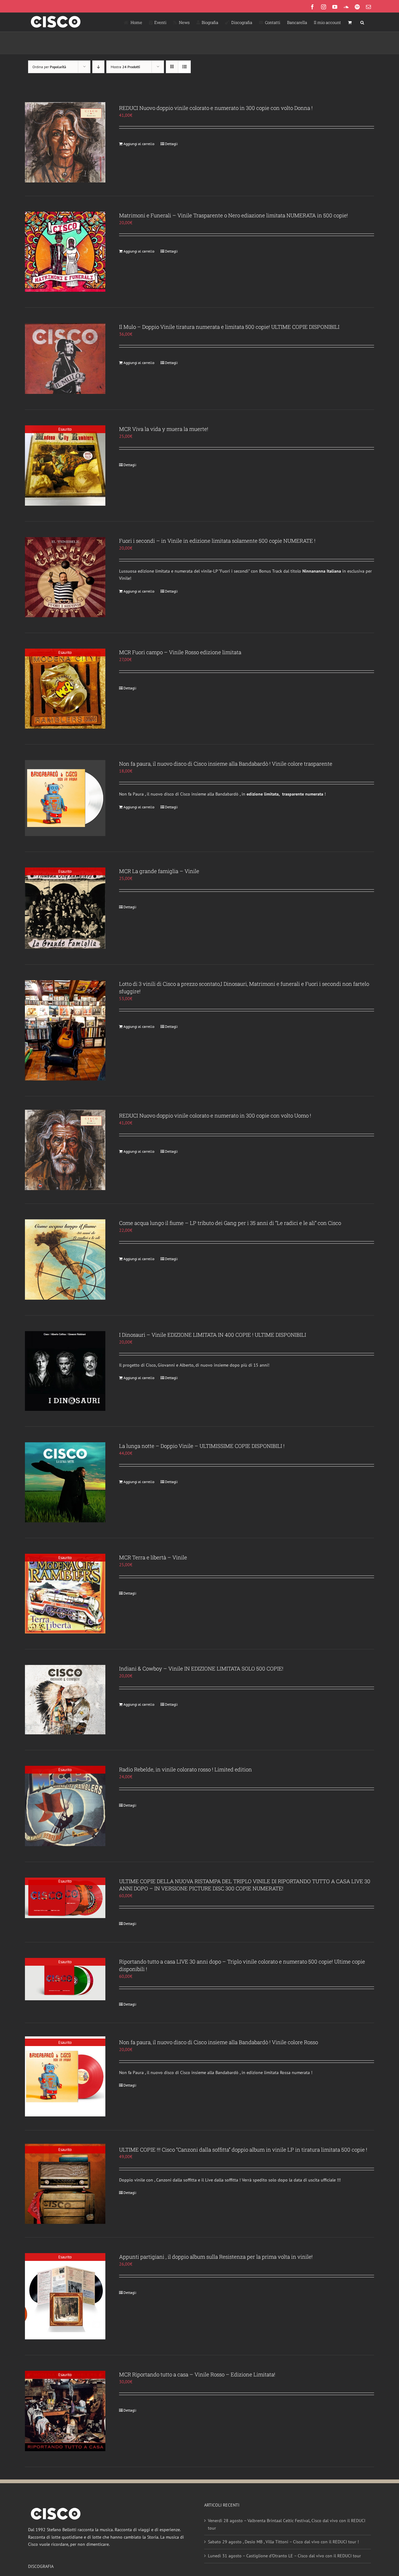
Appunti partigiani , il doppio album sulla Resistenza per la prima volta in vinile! (216, 2257)
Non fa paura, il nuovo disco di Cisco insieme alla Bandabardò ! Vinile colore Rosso (219, 2042)
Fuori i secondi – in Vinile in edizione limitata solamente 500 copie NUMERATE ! (217, 541)
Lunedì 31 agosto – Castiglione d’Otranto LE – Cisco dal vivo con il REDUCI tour (284, 2556)
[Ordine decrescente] (98, 67)
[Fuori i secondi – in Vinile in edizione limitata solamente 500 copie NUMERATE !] (65, 577)
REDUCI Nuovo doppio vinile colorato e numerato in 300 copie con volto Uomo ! (215, 1115)
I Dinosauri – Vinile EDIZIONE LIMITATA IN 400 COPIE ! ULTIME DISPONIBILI (213, 1335)
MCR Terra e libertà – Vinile (153, 1557)
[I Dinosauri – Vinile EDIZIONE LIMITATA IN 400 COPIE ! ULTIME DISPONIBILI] (65, 1371)
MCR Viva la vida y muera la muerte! (164, 429)
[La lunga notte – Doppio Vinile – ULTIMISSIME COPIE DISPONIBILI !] (65, 1482)
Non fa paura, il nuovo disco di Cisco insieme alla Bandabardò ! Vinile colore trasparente (226, 764)
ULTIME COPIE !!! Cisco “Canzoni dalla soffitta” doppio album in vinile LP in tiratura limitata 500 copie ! (243, 2150)
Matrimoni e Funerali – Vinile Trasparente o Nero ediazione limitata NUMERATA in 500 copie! (233, 215)
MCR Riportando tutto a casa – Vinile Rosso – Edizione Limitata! (197, 2374)
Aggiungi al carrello (139, 144)
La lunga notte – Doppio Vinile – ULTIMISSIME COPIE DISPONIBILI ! (202, 1446)
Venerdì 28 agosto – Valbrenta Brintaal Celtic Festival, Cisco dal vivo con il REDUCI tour (287, 2524)
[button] (362, 22)
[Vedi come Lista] (184, 67)
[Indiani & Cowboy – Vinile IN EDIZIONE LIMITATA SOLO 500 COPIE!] (65, 1700)
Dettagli (171, 144)
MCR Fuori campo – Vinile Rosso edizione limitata (180, 652)
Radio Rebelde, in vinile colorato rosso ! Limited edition (185, 1769)
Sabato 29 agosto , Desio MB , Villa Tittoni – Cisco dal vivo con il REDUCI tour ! (283, 2542)
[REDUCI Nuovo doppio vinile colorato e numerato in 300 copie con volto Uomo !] (65, 1150)
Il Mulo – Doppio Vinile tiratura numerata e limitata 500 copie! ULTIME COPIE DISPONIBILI (229, 327)
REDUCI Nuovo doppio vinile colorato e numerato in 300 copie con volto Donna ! (216, 108)
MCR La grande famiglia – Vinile (159, 871)
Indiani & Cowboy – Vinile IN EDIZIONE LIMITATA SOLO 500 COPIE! (201, 1668)
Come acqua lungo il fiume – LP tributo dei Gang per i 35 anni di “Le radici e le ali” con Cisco (230, 1223)
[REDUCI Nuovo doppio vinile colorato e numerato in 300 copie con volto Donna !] (65, 142)
